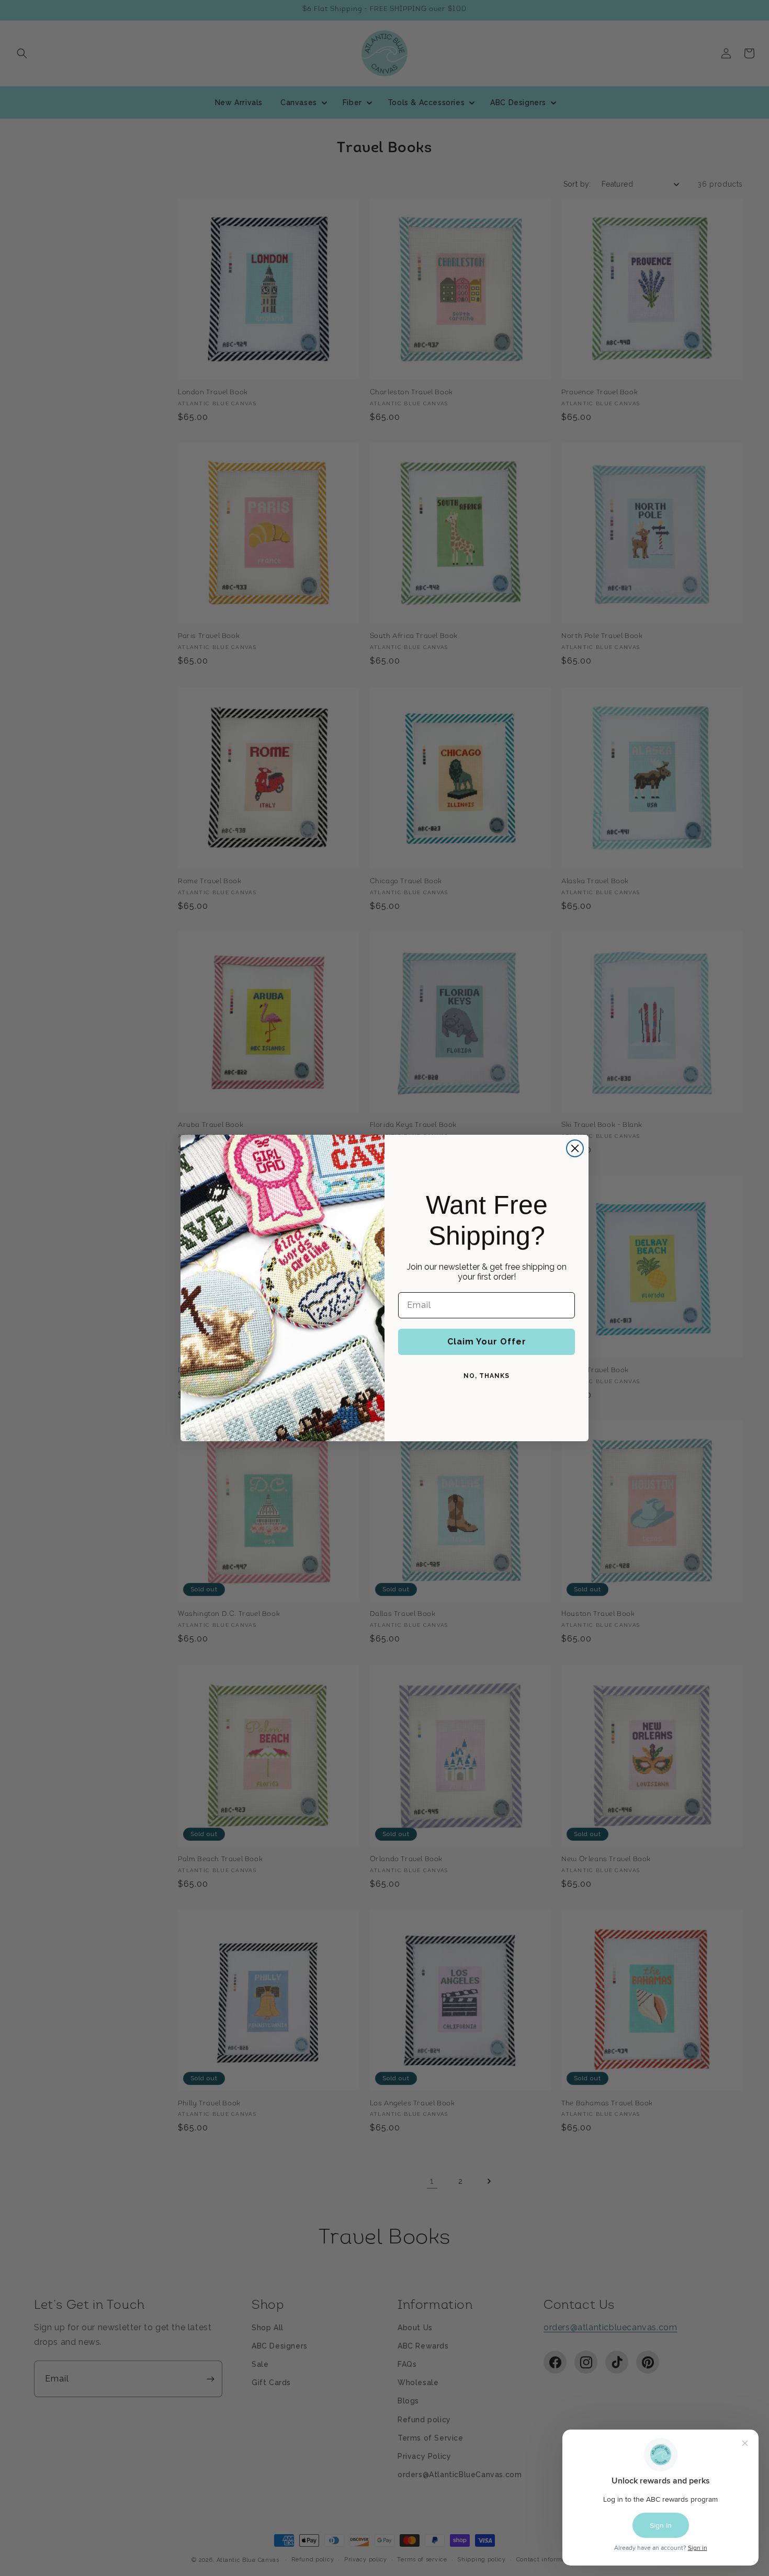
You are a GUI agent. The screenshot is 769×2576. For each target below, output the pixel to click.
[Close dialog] (575, 1148)
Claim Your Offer (487, 1342)
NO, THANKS (487, 1376)
